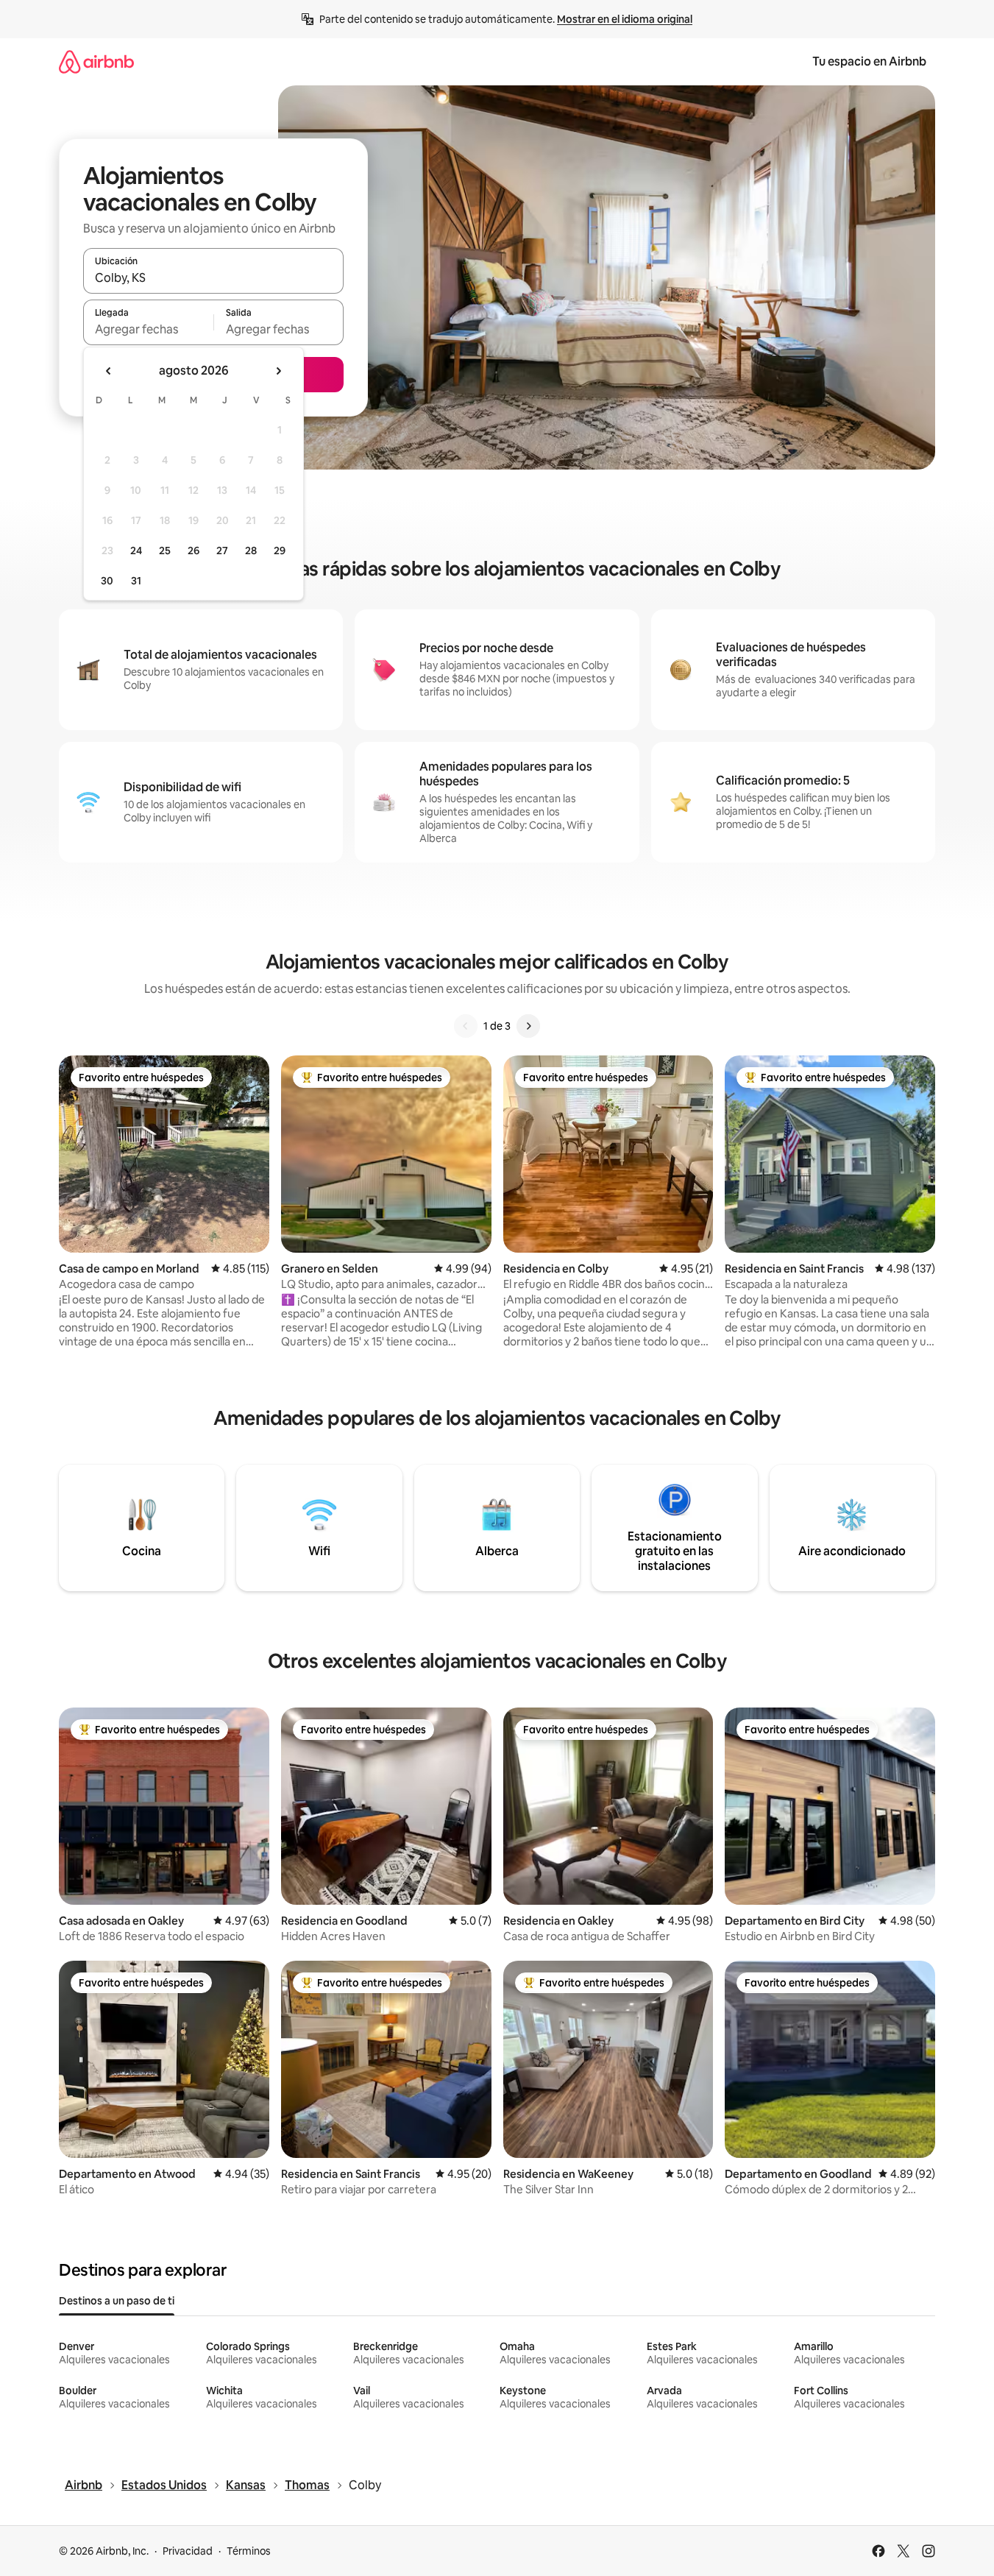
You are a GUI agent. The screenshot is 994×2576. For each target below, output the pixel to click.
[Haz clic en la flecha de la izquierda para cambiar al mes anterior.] (109, 371)
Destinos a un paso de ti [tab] (117, 2301)
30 (107, 581)
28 (251, 551)
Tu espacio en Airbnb (869, 61)
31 (136, 581)
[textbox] (148, 329)
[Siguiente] (528, 1026)
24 (136, 551)
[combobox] (213, 277)
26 (194, 551)
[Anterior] (466, 1026)
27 (222, 551)
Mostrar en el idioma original (625, 19)
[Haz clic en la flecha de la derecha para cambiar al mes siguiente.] (278, 371)
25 (165, 551)
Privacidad (188, 2551)
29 (280, 551)
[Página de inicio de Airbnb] (96, 61)
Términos (249, 2551)
